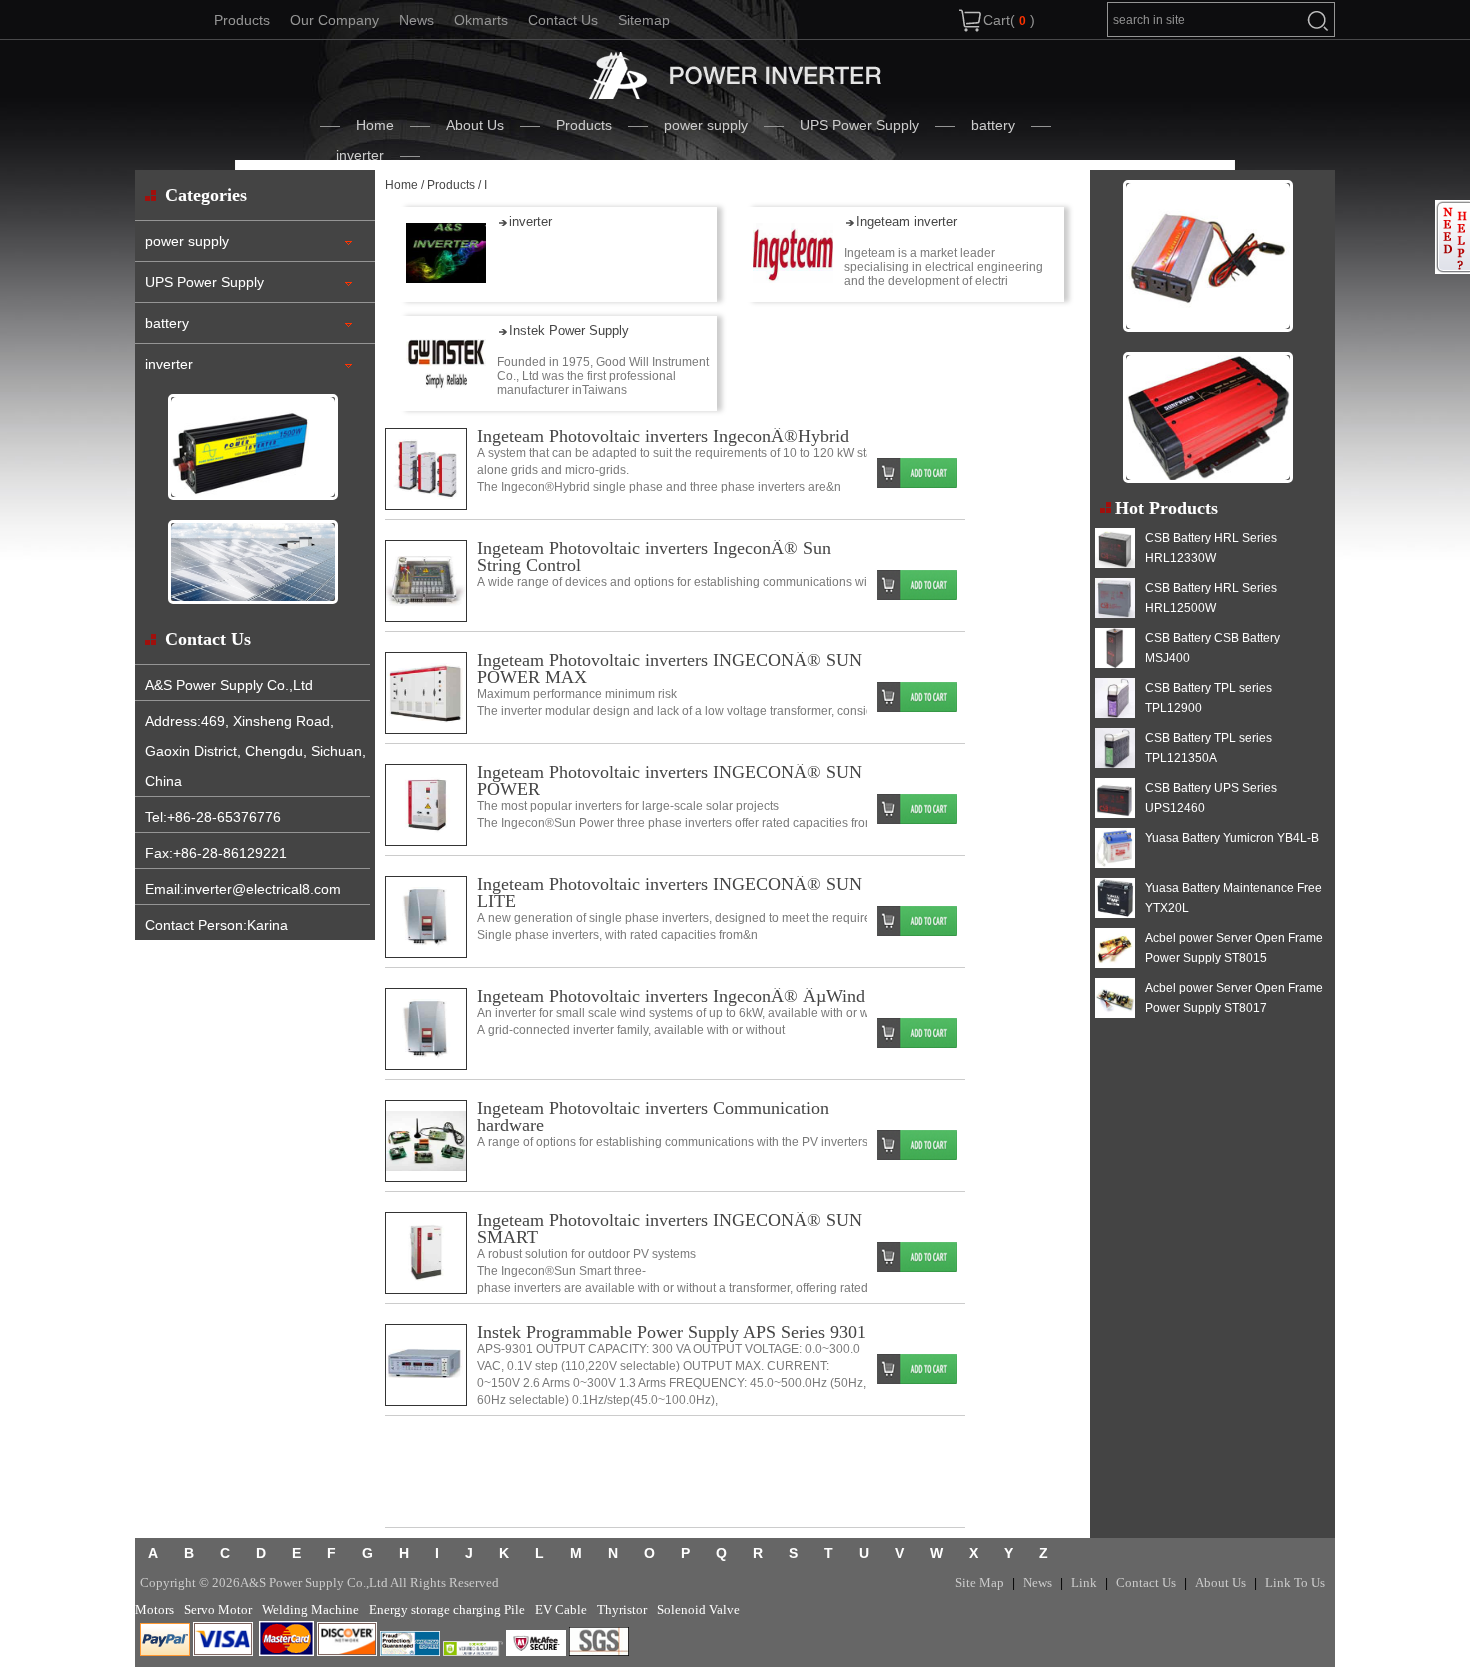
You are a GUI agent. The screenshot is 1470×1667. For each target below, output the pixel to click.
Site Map (979, 1582)
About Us (475, 125)
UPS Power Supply (859, 125)
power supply (706, 125)
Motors (154, 1609)
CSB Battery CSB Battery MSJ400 (1212, 648)
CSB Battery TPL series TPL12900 (1208, 698)
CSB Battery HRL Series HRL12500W (1211, 598)
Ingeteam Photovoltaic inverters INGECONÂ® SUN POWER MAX (669, 668)
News (416, 20)
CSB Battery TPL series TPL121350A (1208, 748)
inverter (360, 155)
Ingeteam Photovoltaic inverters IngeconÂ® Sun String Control (654, 556)
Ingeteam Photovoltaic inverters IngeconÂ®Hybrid (663, 436)
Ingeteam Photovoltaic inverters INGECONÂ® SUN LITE (669, 892)
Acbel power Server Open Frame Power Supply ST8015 (1234, 948)
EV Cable (561, 1609)
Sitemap (644, 20)
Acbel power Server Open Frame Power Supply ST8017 (1234, 998)
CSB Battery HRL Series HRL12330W (1211, 548)
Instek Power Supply (569, 330)
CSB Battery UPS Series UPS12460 (1211, 798)
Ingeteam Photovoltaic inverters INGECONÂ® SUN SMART (669, 1228)
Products (242, 20)
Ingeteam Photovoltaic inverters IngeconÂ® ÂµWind (671, 996)
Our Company (334, 20)
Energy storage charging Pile (447, 1609)
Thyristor (622, 1609)
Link (1084, 1582)
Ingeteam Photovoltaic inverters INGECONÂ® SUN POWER (669, 780)
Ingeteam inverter (906, 221)
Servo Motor (218, 1609)
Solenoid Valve (698, 1609)
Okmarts (481, 20)
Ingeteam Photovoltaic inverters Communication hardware (653, 1116)
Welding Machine (310, 1609)
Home (375, 125)
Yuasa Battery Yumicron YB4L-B (1232, 838)
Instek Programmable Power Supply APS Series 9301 (671, 1332)
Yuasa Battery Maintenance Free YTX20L (1233, 898)
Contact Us (563, 20)
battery (993, 125)
